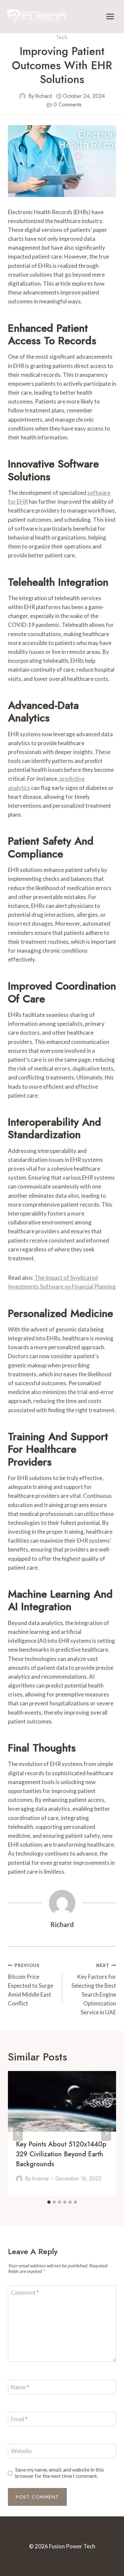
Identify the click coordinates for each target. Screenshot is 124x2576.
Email (19, 2419)
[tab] (49, 2202)
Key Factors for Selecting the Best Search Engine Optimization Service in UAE (94, 1989)
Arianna (40, 2179)
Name (20, 2387)
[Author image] (22, 96)
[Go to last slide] (18, 2134)
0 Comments (68, 105)
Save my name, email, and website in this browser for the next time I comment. (60, 2473)
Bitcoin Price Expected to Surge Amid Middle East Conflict (31, 1985)
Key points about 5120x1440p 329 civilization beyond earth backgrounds (61, 2154)
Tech (62, 37)
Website (21, 2451)
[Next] (106, 2134)
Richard (43, 96)
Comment (25, 2292)
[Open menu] (110, 16)
